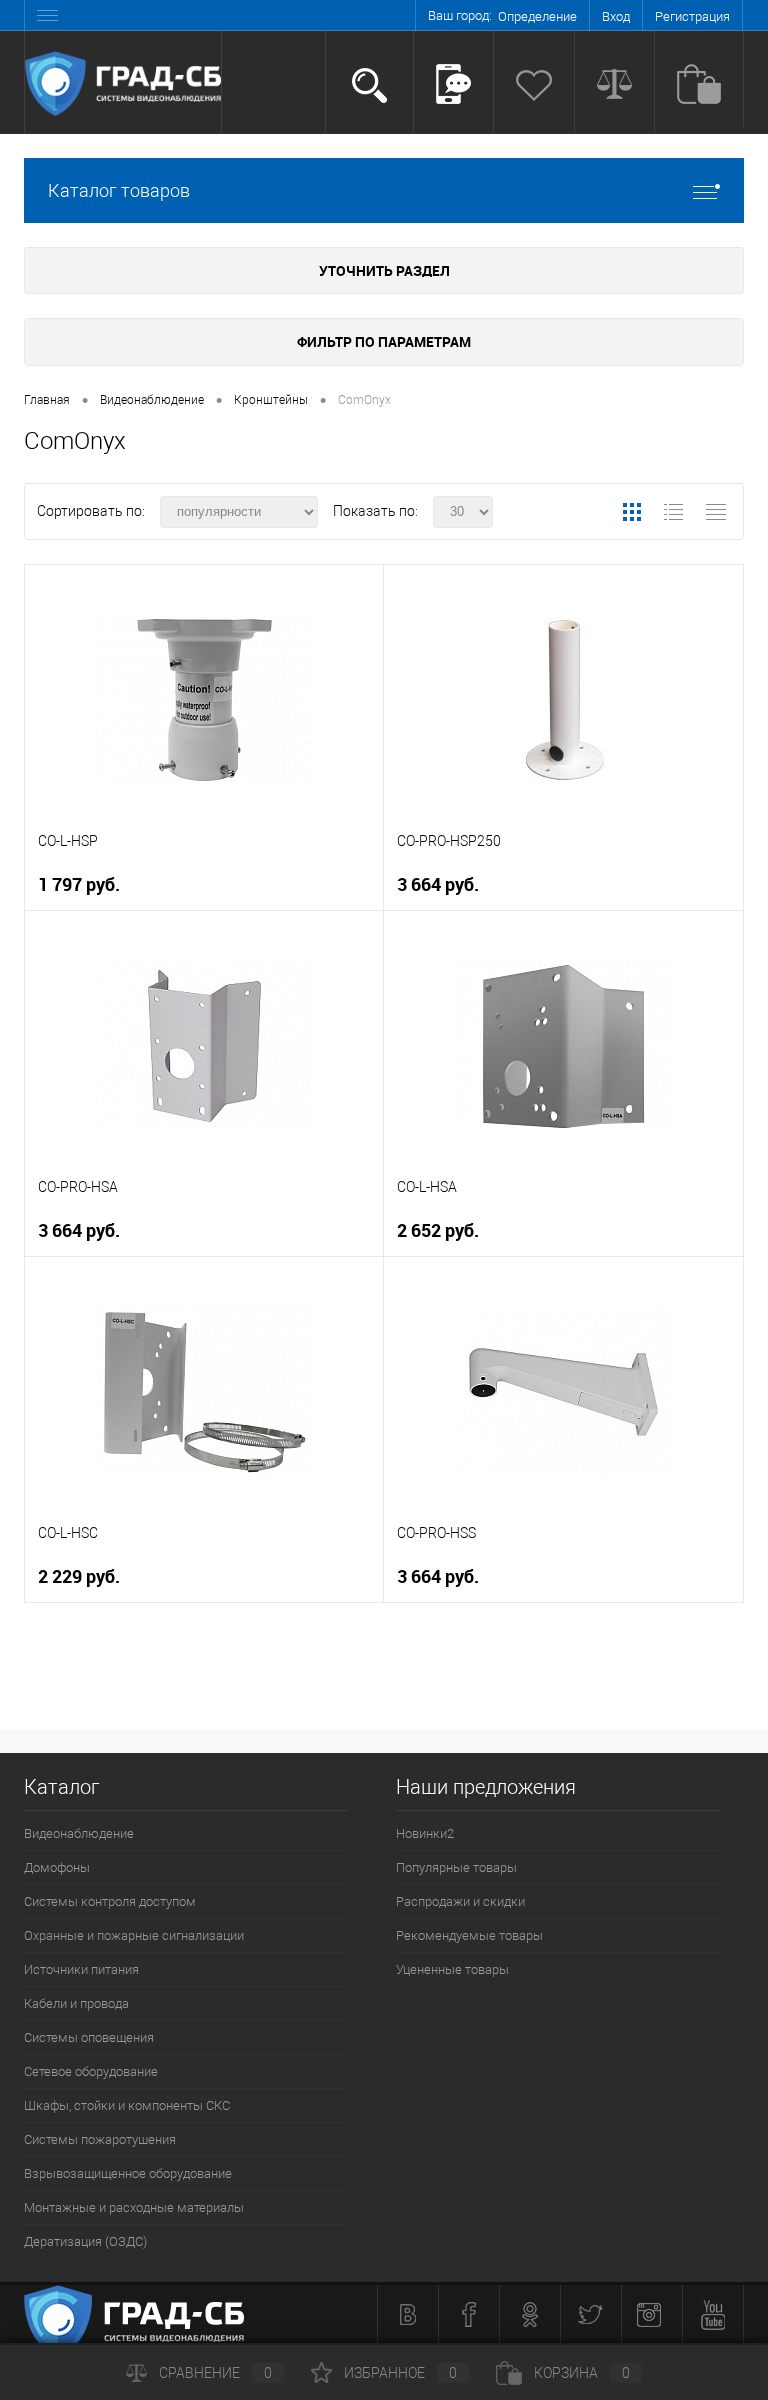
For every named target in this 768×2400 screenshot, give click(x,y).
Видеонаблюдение (79, 1833)
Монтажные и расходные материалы (134, 2207)
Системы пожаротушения (100, 2139)
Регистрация (692, 16)
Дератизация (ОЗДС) (85, 2241)
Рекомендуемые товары (469, 1935)
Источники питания (81, 1969)
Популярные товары (456, 1867)
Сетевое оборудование (91, 2071)
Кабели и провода (76, 2003)
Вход (616, 16)
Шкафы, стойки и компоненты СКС (127, 2105)
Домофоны (57, 1867)
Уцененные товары (452, 1969)
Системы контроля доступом (110, 1901)
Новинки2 (425, 1833)
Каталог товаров (119, 190)
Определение (537, 16)
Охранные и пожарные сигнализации (134, 1935)
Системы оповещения (89, 2037)
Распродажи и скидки (460, 1901)
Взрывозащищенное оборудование (128, 2173)
